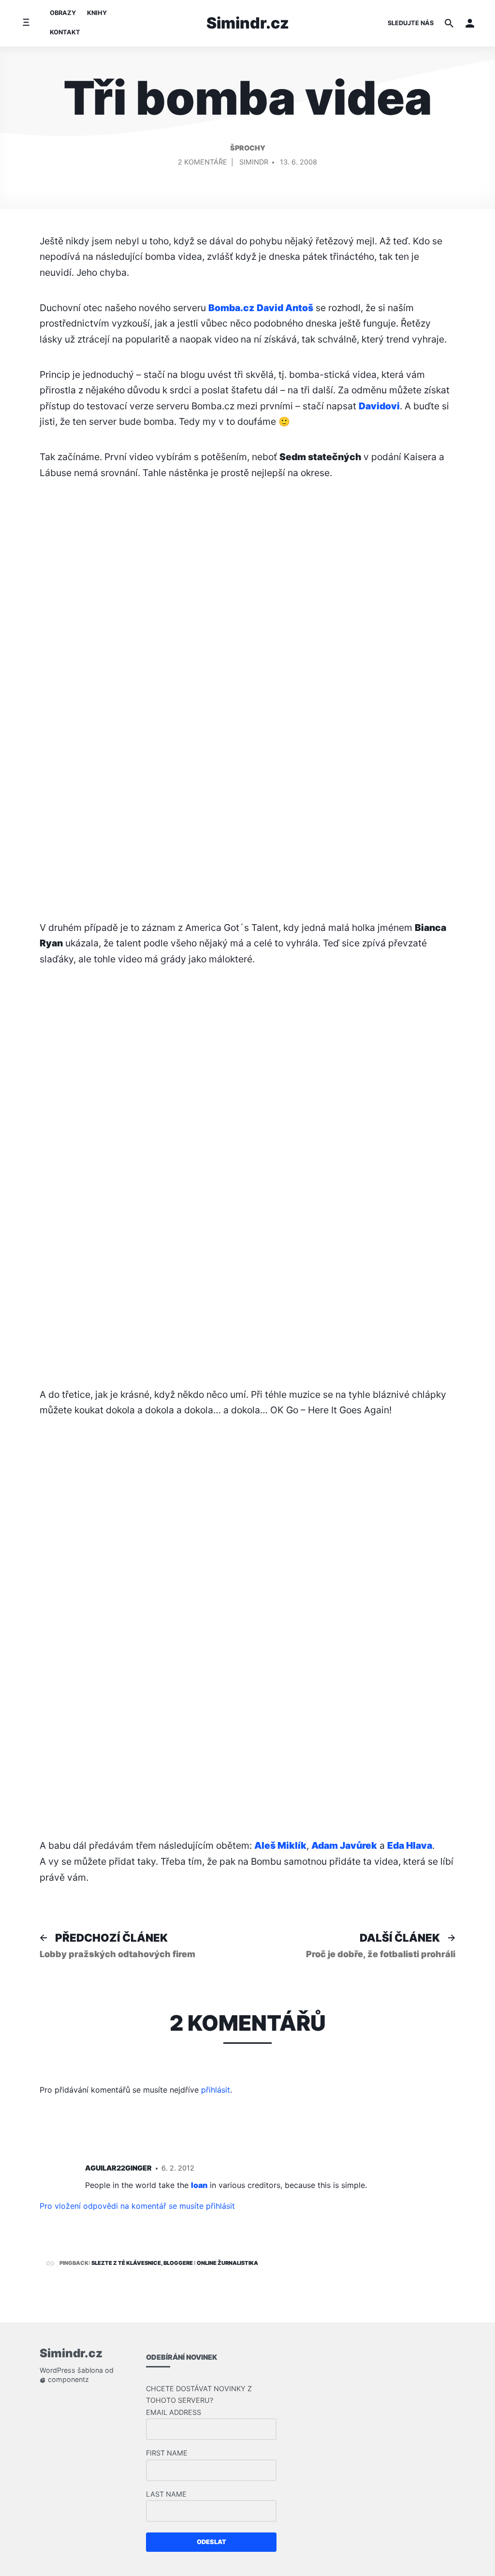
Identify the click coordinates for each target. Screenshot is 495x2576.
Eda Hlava (410, 1845)
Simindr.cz (248, 23)
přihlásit (216, 2090)
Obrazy (63, 13)
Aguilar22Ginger (118, 2168)
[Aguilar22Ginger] (57, 2170)
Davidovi (379, 406)
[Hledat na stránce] (449, 23)
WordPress (58, 2371)
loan (199, 2185)
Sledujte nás (411, 23)
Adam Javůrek (344, 1845)
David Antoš (285, 308)
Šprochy (248, 148)
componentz (67, 2380)
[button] (470, 23)
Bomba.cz (231, 308)
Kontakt (65, 32)
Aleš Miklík (280, 1845)
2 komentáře (203, 164)
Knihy (97, 13)
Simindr (254, 162)
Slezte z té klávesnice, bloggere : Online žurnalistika (175, 2263)
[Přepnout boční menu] (26, 23)
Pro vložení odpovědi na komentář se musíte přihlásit (137, 2206)
